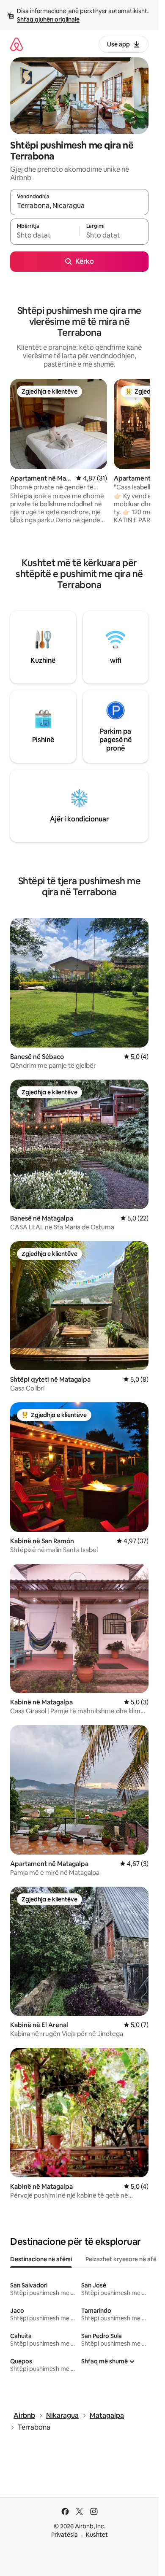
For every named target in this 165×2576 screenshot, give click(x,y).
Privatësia (65, 2535)
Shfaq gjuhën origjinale (48, 19)
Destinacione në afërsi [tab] (41, 2259)
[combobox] (79, 206)
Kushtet (97, 2535)
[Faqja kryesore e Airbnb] (16, 44)
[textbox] (45, 235)
